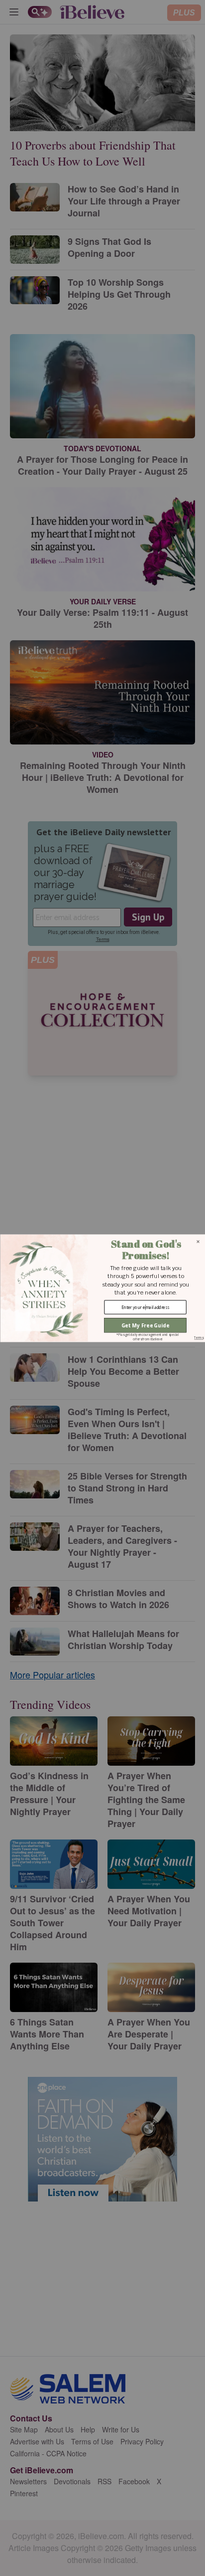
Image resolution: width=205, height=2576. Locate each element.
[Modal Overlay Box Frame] (102, 1288)
